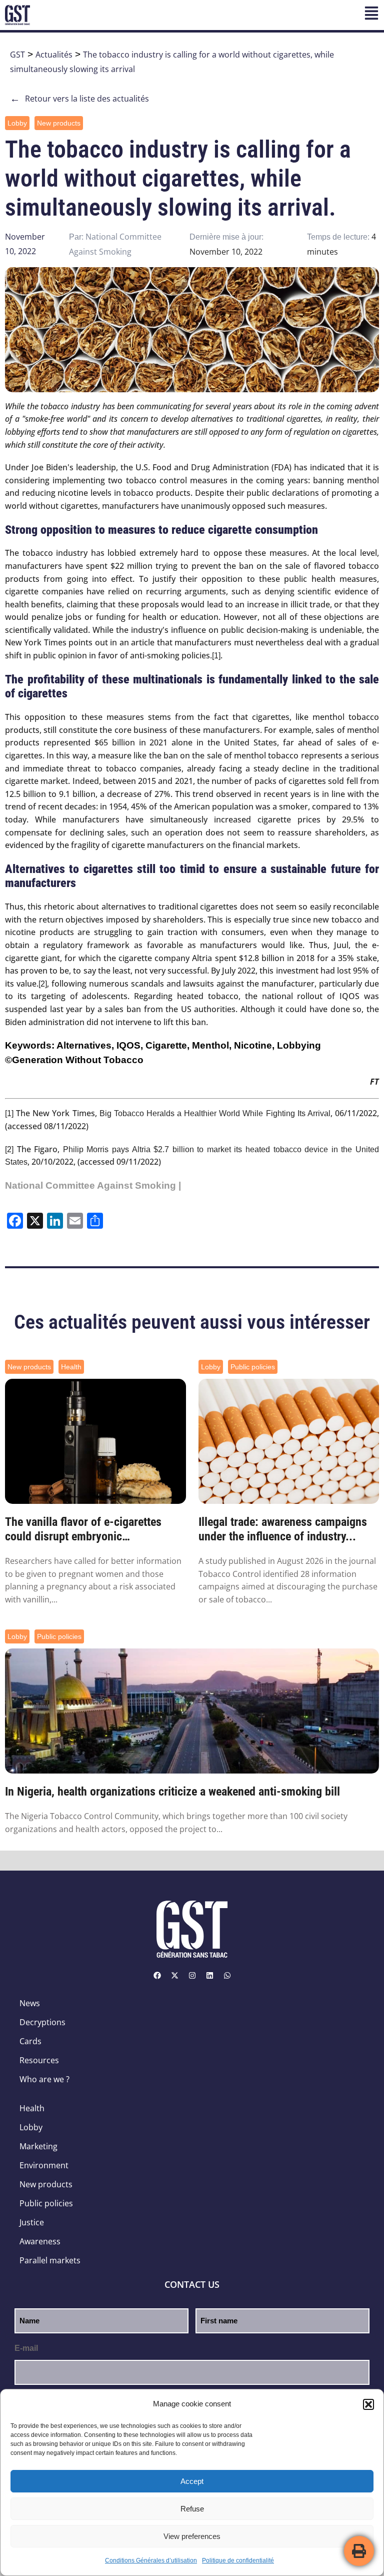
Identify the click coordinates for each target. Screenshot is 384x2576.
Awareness (40, 2241)
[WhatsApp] (227, 1975)
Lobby (17, 123)
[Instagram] (192, 1975)
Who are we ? (44, 2079)
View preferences (192, 2536)
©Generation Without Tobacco (74, 1060)
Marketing (38, 2146)
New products (59, 123)
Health (71, 1367)
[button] (368, 2404)
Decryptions (42, 2022)
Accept (192, 2481)
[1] (216, 656)
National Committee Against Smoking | (93, 1185)
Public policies (253, 1367)
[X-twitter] (174, 1975)
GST (17, 55)
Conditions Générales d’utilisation (151, 2560)
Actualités (54, 55)
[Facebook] (157, 1975)
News (30, 2003)
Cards (30, 2041)
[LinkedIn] (209, 1975)
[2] (43, 984)
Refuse (192, 2509)
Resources (39, 2060)
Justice (32, 2222)
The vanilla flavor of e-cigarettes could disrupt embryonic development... (83, 1529)
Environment (44, 2165)
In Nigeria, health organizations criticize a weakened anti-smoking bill (172, 1792)
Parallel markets (50, 2260)
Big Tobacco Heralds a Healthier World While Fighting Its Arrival (215, 1113)
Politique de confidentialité (238, 2560)
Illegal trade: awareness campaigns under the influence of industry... (283, 1529)
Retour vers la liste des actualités (79, 99)
